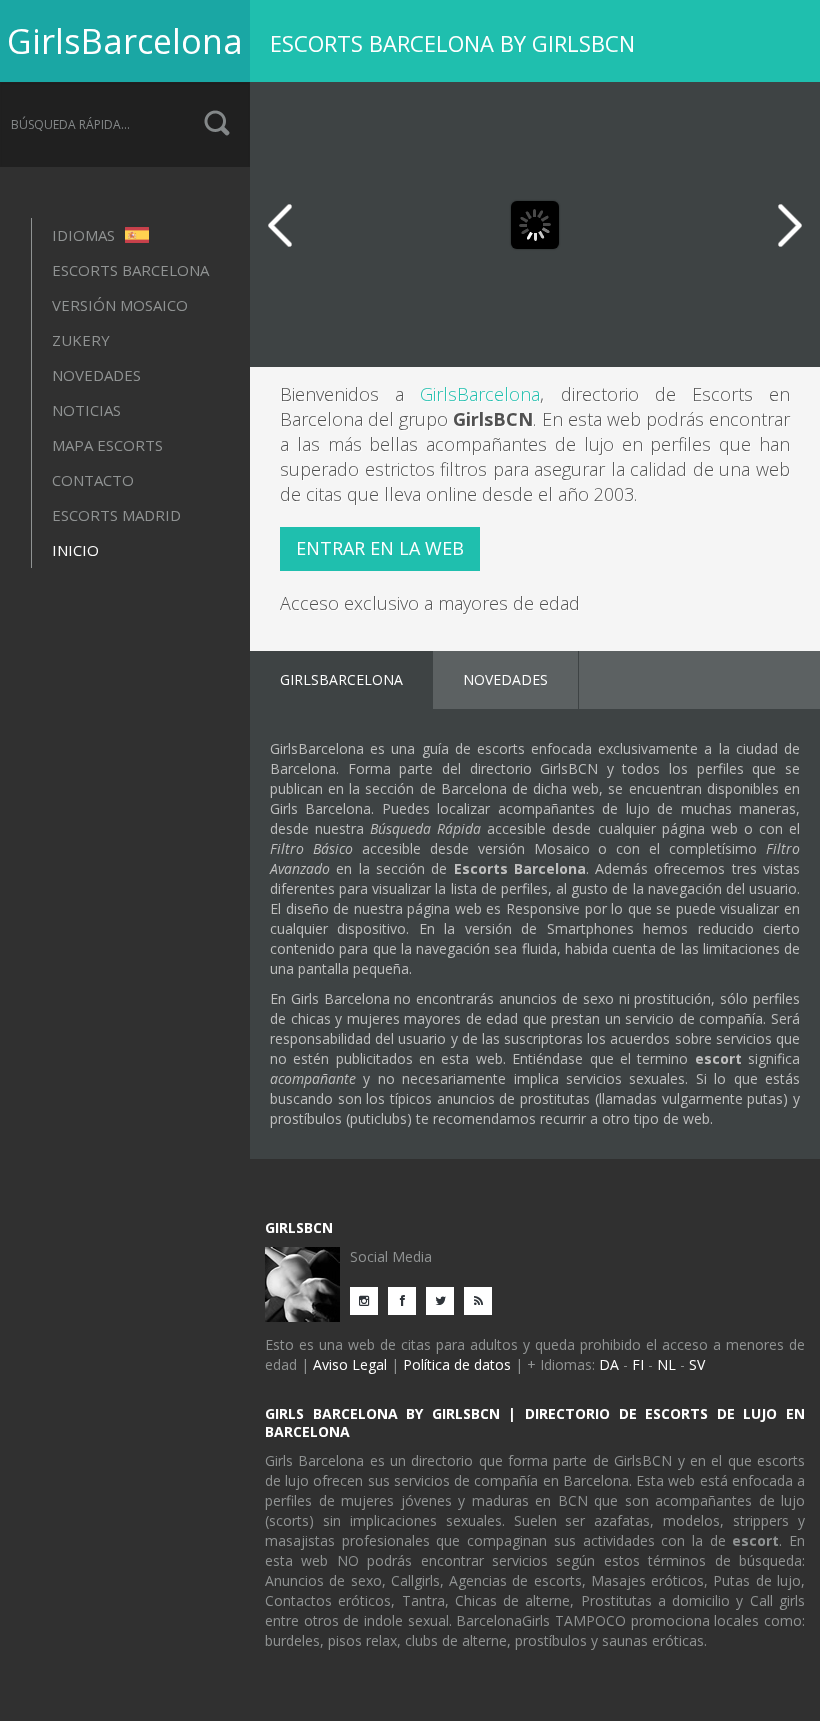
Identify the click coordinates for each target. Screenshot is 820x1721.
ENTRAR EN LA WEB (380, 548)
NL (666, 1364)
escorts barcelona (130, 270)
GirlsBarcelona (125, 41)
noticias (86, 410)
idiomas (85, 235)
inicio (75, 550)
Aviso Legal (350, 1364)
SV (697, 1364)
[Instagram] (369, 1299)
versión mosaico (120, 305)
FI (638, 1364)
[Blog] (483, 1299)
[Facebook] (407, 1299)
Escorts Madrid (116, 515)
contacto (93, 480)
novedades (96, 375)
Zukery (81, 340)
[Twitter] (445, 1299)
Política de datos (457, 1364)
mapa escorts (107, 445)
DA (609, 1364)
